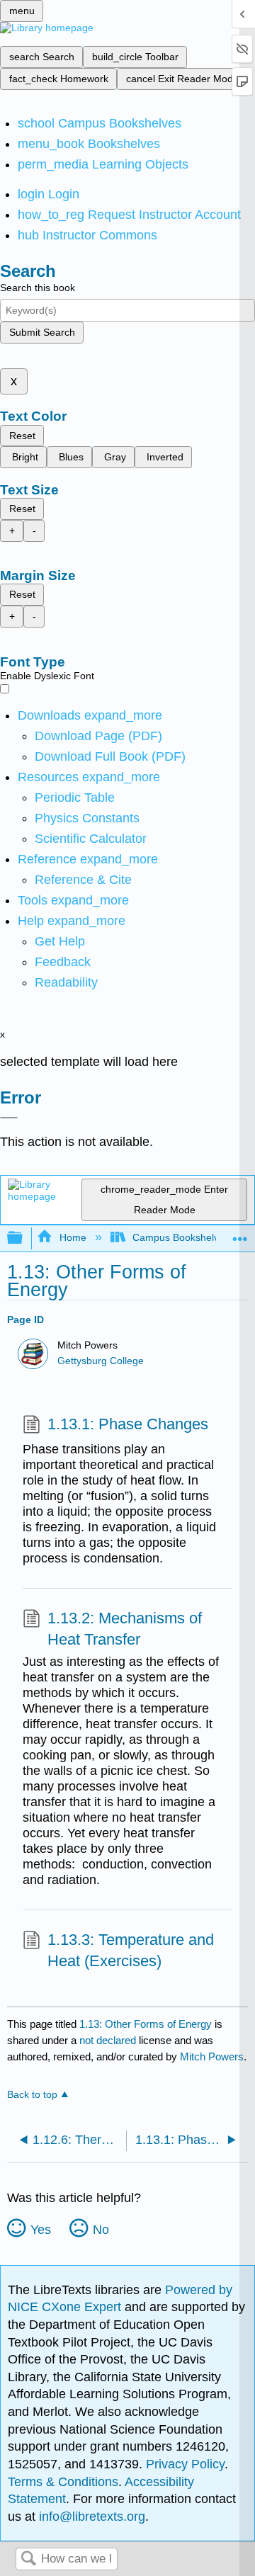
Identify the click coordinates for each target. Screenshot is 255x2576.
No (101, 2230)
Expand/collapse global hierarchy (24, 1238)
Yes (41, 2230)
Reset (22, 436)
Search (28, 2559)
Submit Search (42, 332)
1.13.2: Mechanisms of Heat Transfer (125, 1629)
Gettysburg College (101, 1361)
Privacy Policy (185, 2464)
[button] (63, 962)
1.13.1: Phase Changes (128, 1424)
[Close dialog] (9, 1118)
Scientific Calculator (91, 839)
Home (73, 1237)
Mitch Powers (212, 2056)
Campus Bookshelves (181, 1237)
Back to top (32, 2095)
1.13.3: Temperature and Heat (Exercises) (131, 1951)
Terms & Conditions (63, 2482)
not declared (109, 2040)
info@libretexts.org (90, 2517)
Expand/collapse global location (240, 1234)
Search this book (38, 288)
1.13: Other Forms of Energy (146, 2024)
